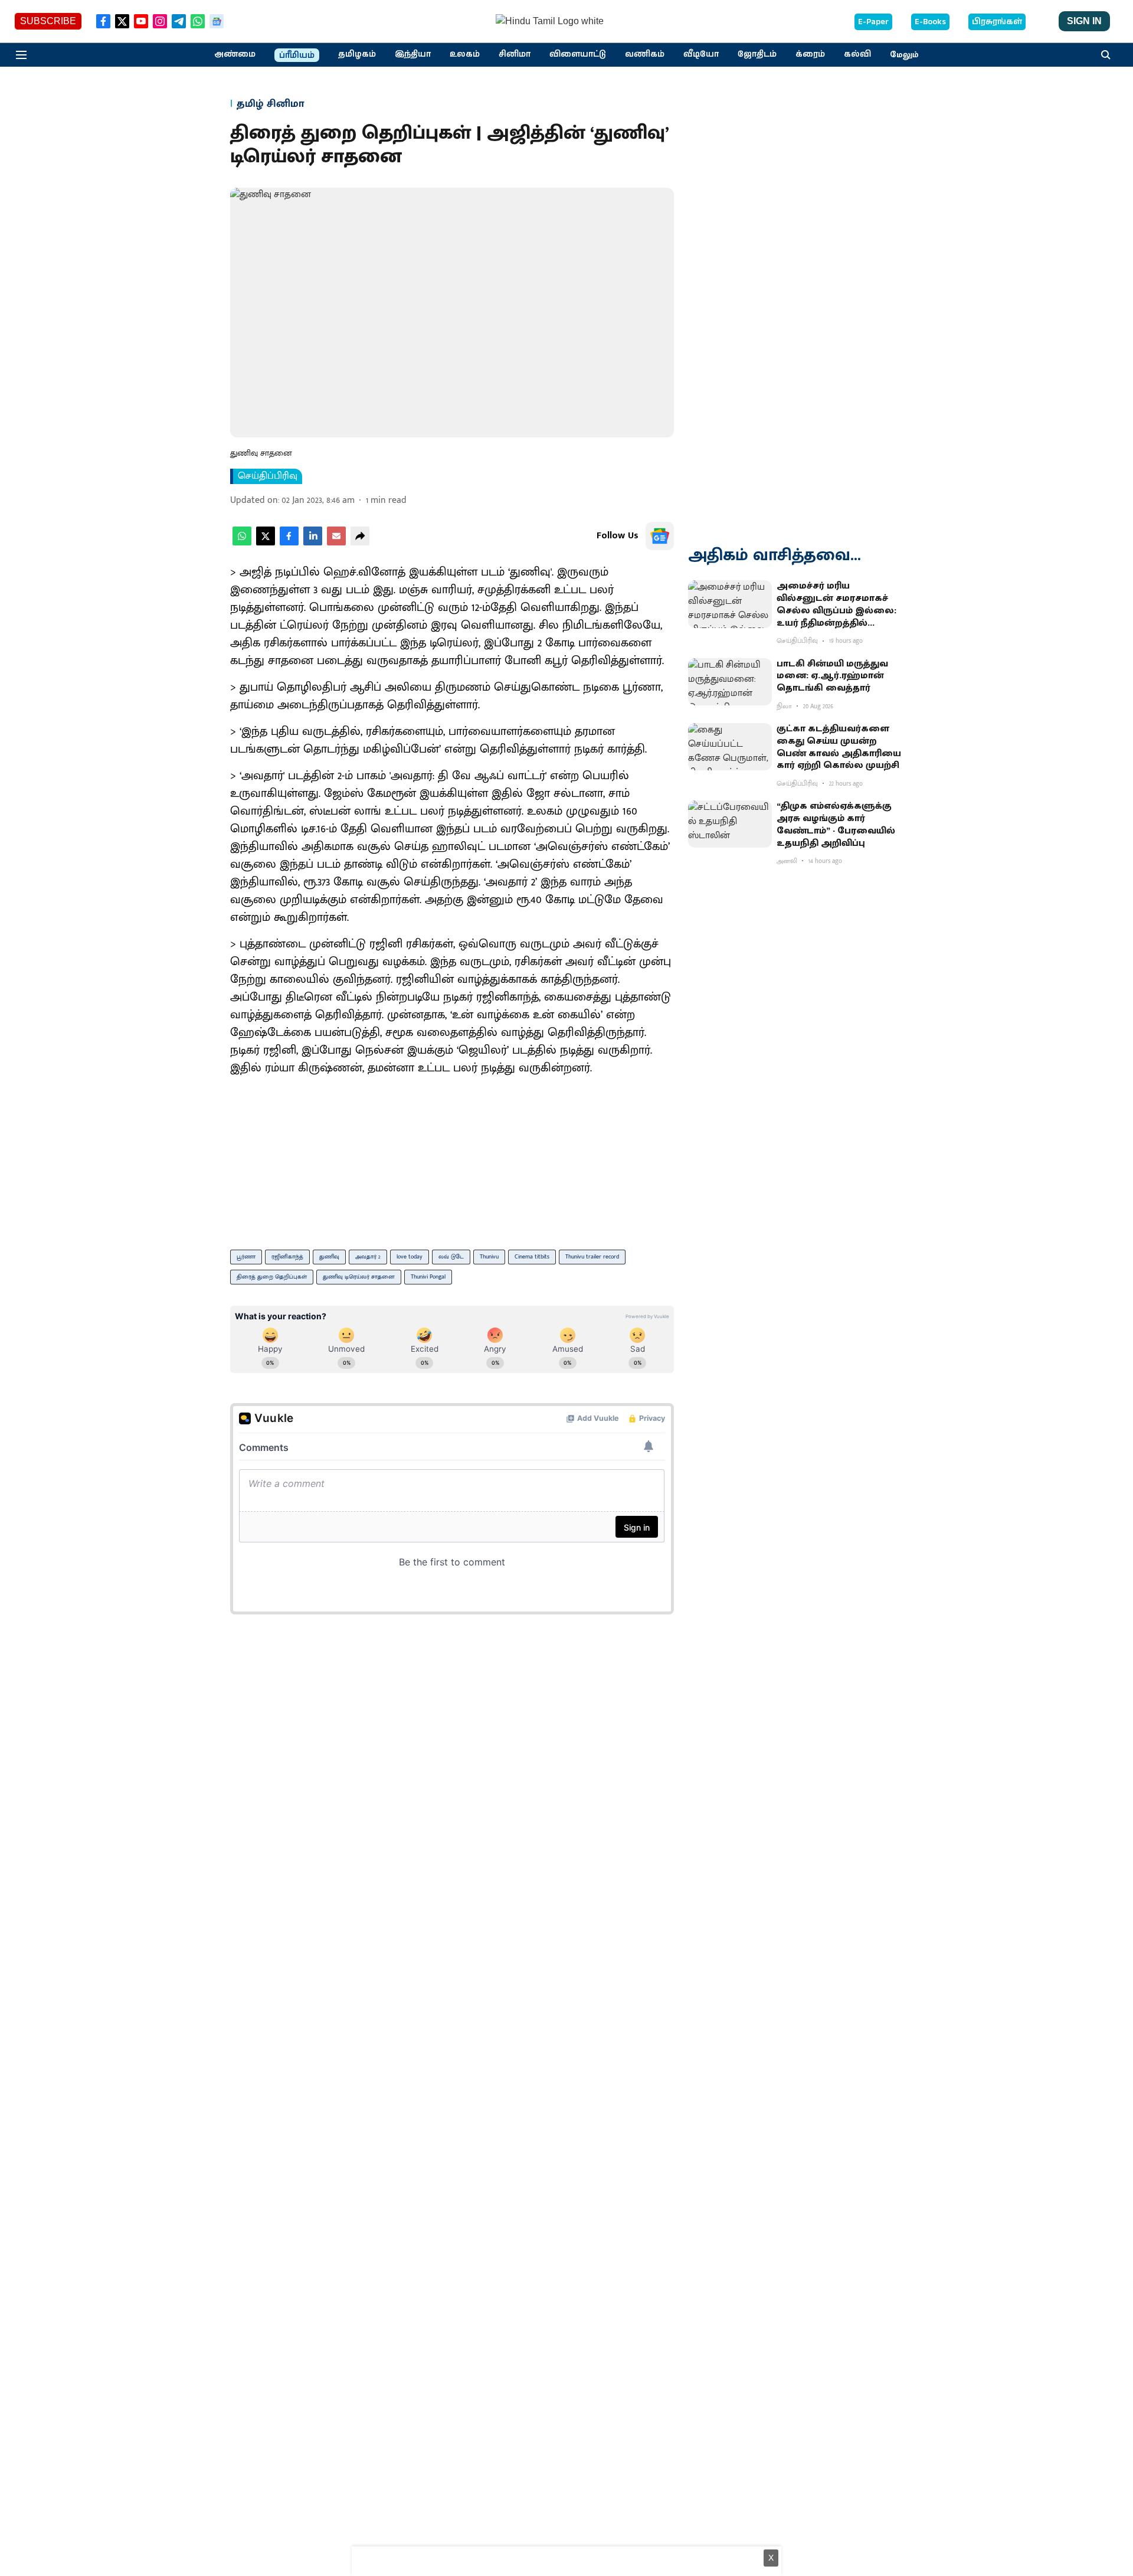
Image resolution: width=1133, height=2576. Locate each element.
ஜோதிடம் (757, 54)
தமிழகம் (357, 54)
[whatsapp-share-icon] (242, 543)
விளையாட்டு (578, 54)
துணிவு (329, 1257)
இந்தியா (413, 54)
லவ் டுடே (451, 1257)
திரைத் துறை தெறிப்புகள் (272, 1277)
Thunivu (489, 1257)
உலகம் (465, 54)
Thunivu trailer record (592, 1257)
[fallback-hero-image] (730, 604)
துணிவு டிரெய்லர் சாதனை (359, 1277)
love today (410, 1257)
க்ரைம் (810, 54)
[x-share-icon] (266, 543)
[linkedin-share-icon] (313, 543)
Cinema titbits (532, 1257)
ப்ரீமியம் (297, 55)
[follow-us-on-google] (660, 536)
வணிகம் (645, 54)
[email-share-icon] (336, 543)
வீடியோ (701, 54)
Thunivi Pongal (428, 1277)
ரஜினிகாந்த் (287, 1257)
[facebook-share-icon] (289, 543)
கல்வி (857, 54)
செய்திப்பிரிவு (268, 476)
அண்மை (235, 54)
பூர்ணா (246, 1257)
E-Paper (873, 22)
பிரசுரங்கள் (997, 22)
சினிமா (515, 54)
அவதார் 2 (368, 1257)
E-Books (930, 22)
